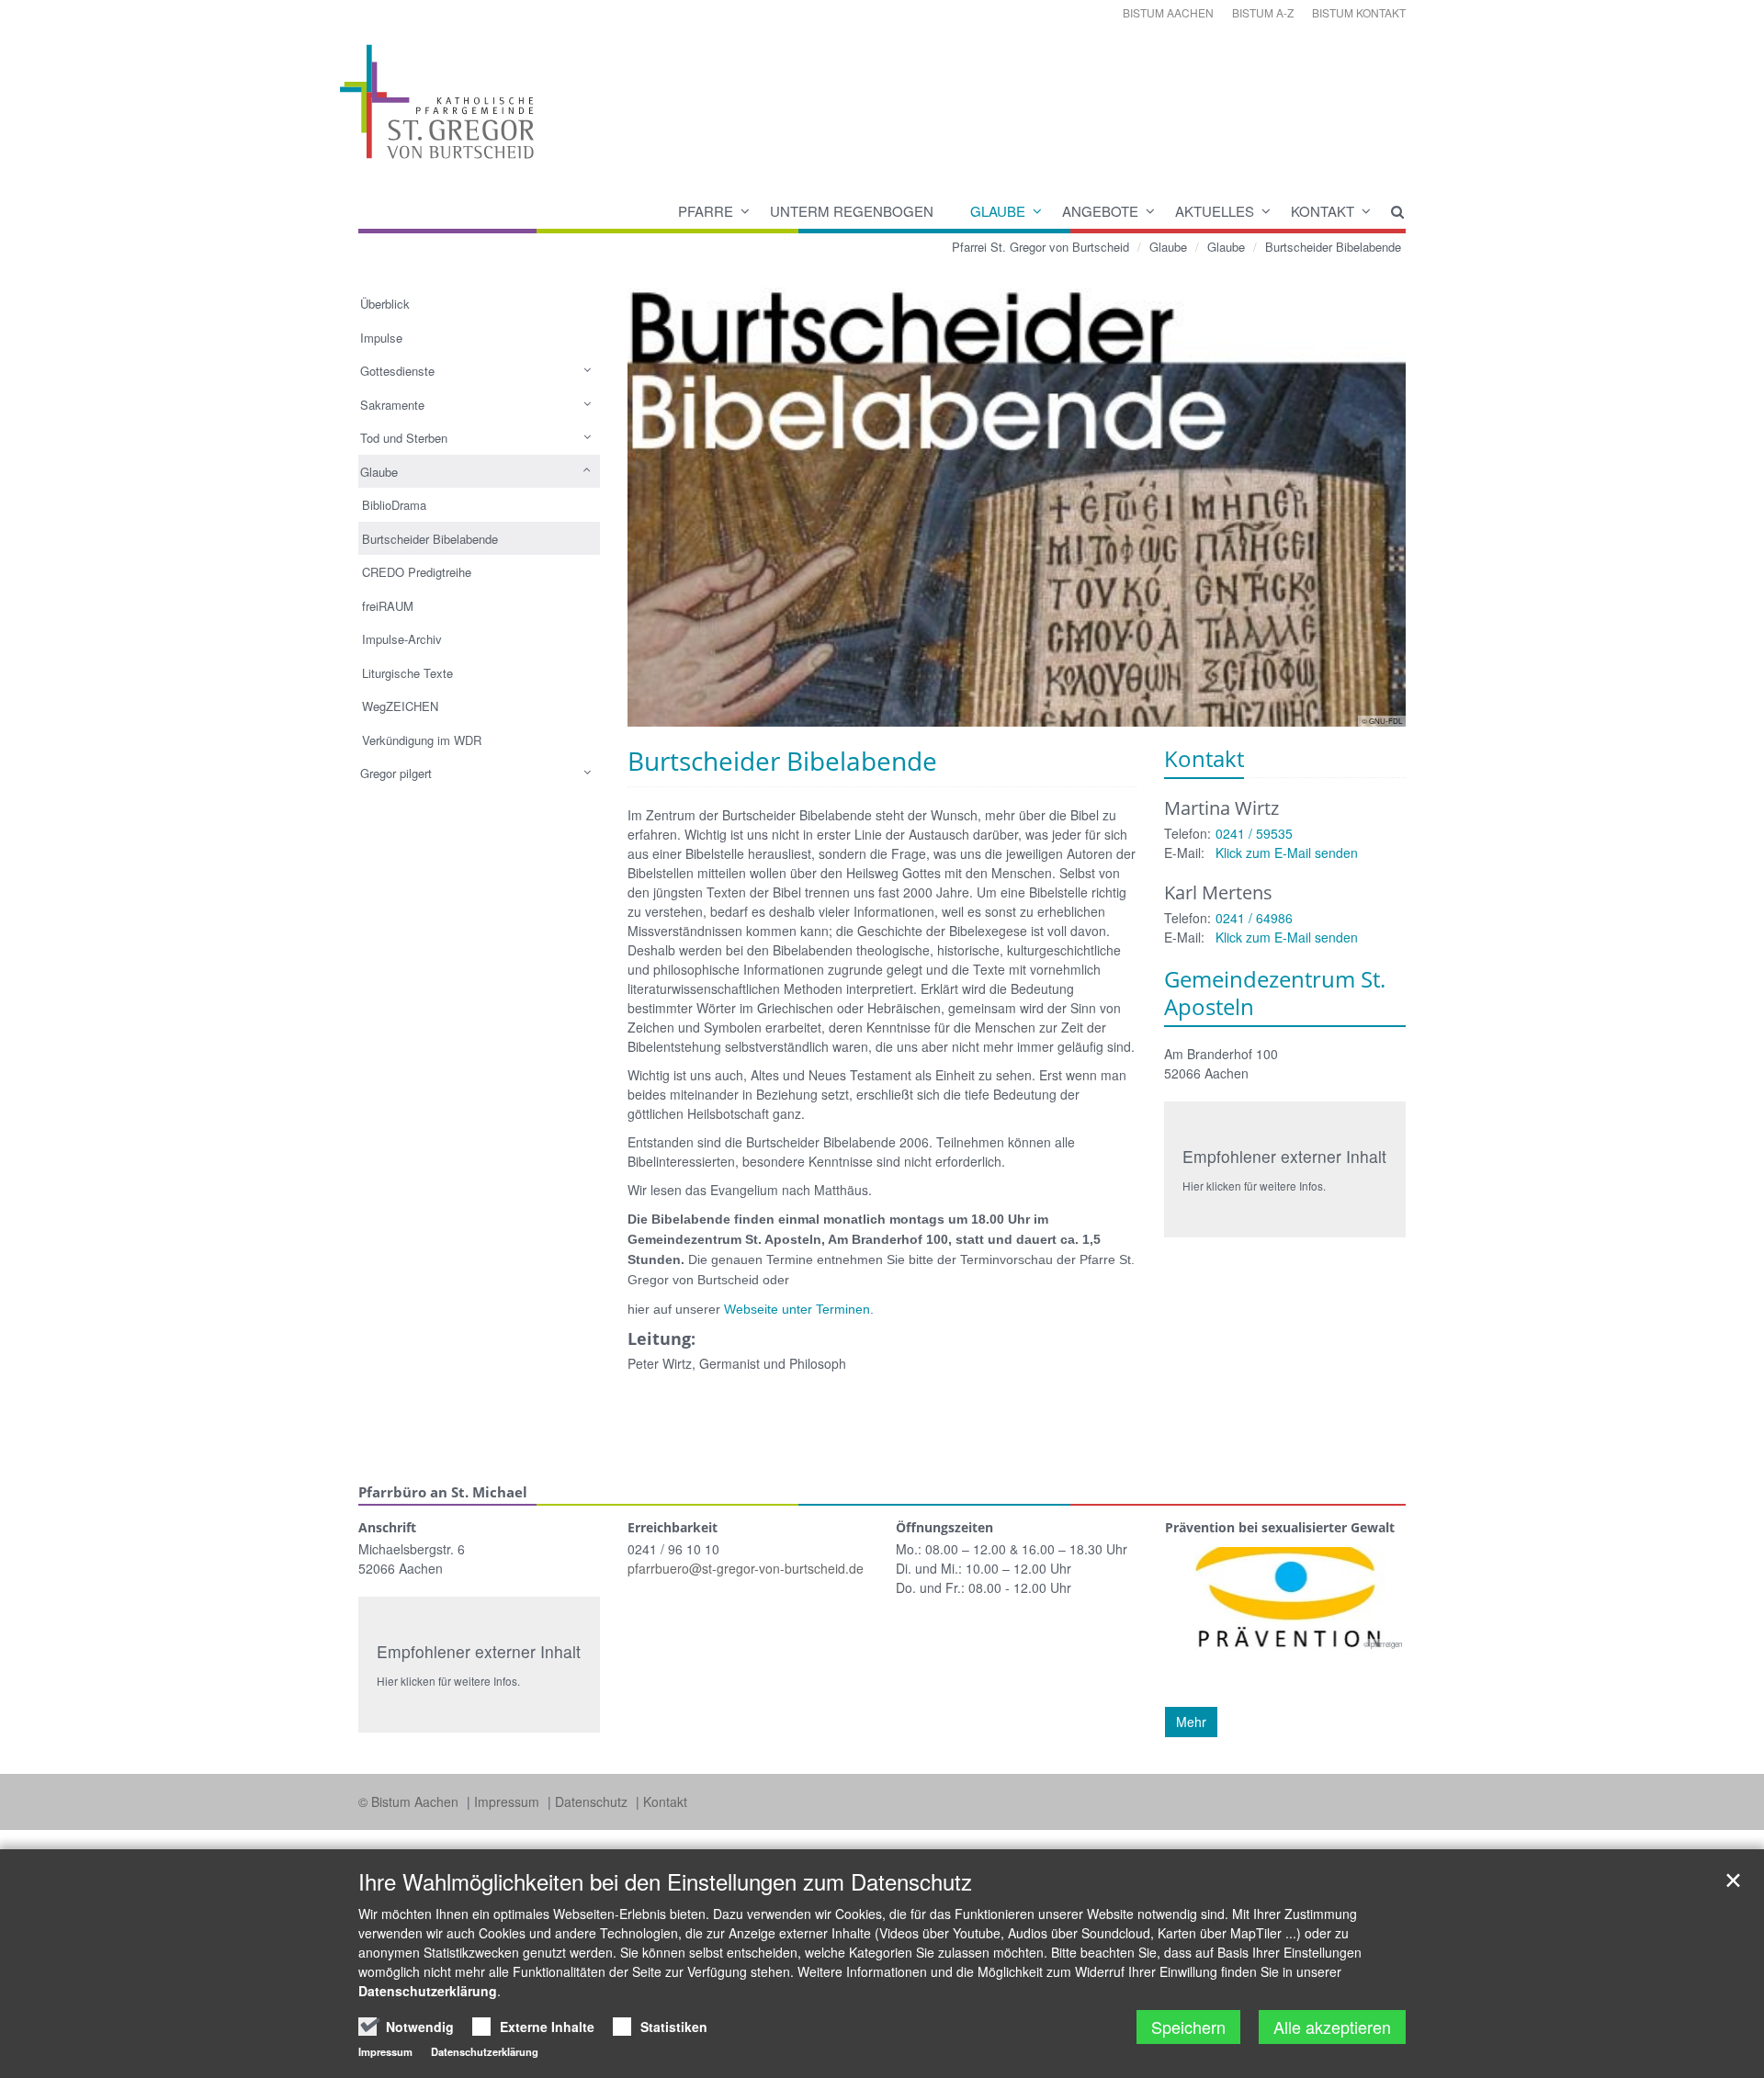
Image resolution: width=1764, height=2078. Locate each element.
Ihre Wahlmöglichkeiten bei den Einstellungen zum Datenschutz (665, 1881)
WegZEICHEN (400, 706)
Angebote (1100, 211)
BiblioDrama (394, 505)
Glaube (998, 211)
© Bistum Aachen (410, 1801)
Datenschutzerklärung (428, 1991)
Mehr (1191, 1722)
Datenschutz (593, 1801)
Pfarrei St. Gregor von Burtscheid (1040, 247)
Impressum (509, 1801)
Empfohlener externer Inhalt (1284, 1156)
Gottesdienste (397, 371)
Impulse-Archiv (402, 639)
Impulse (381, 338)
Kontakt (1323, 211)
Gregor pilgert (396, 773)
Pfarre (706, 211)
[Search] (1389, 211)
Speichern (1188, 2027)
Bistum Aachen (1168, 12)
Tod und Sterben (404, 438)
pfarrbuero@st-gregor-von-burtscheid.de (746, 1568)
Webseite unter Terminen (797, 1309)
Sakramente (392, 405)
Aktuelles (1215, 211)
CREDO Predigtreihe (417, 572)
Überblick (385, 304)
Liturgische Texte (407, 673)
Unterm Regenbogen (852, 211)
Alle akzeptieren (1332, 2027)
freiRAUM (388, 606)
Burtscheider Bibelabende (1333, 247)
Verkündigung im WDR (422, 740)
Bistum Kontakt (1359, 12)
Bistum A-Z (1263, 12)
